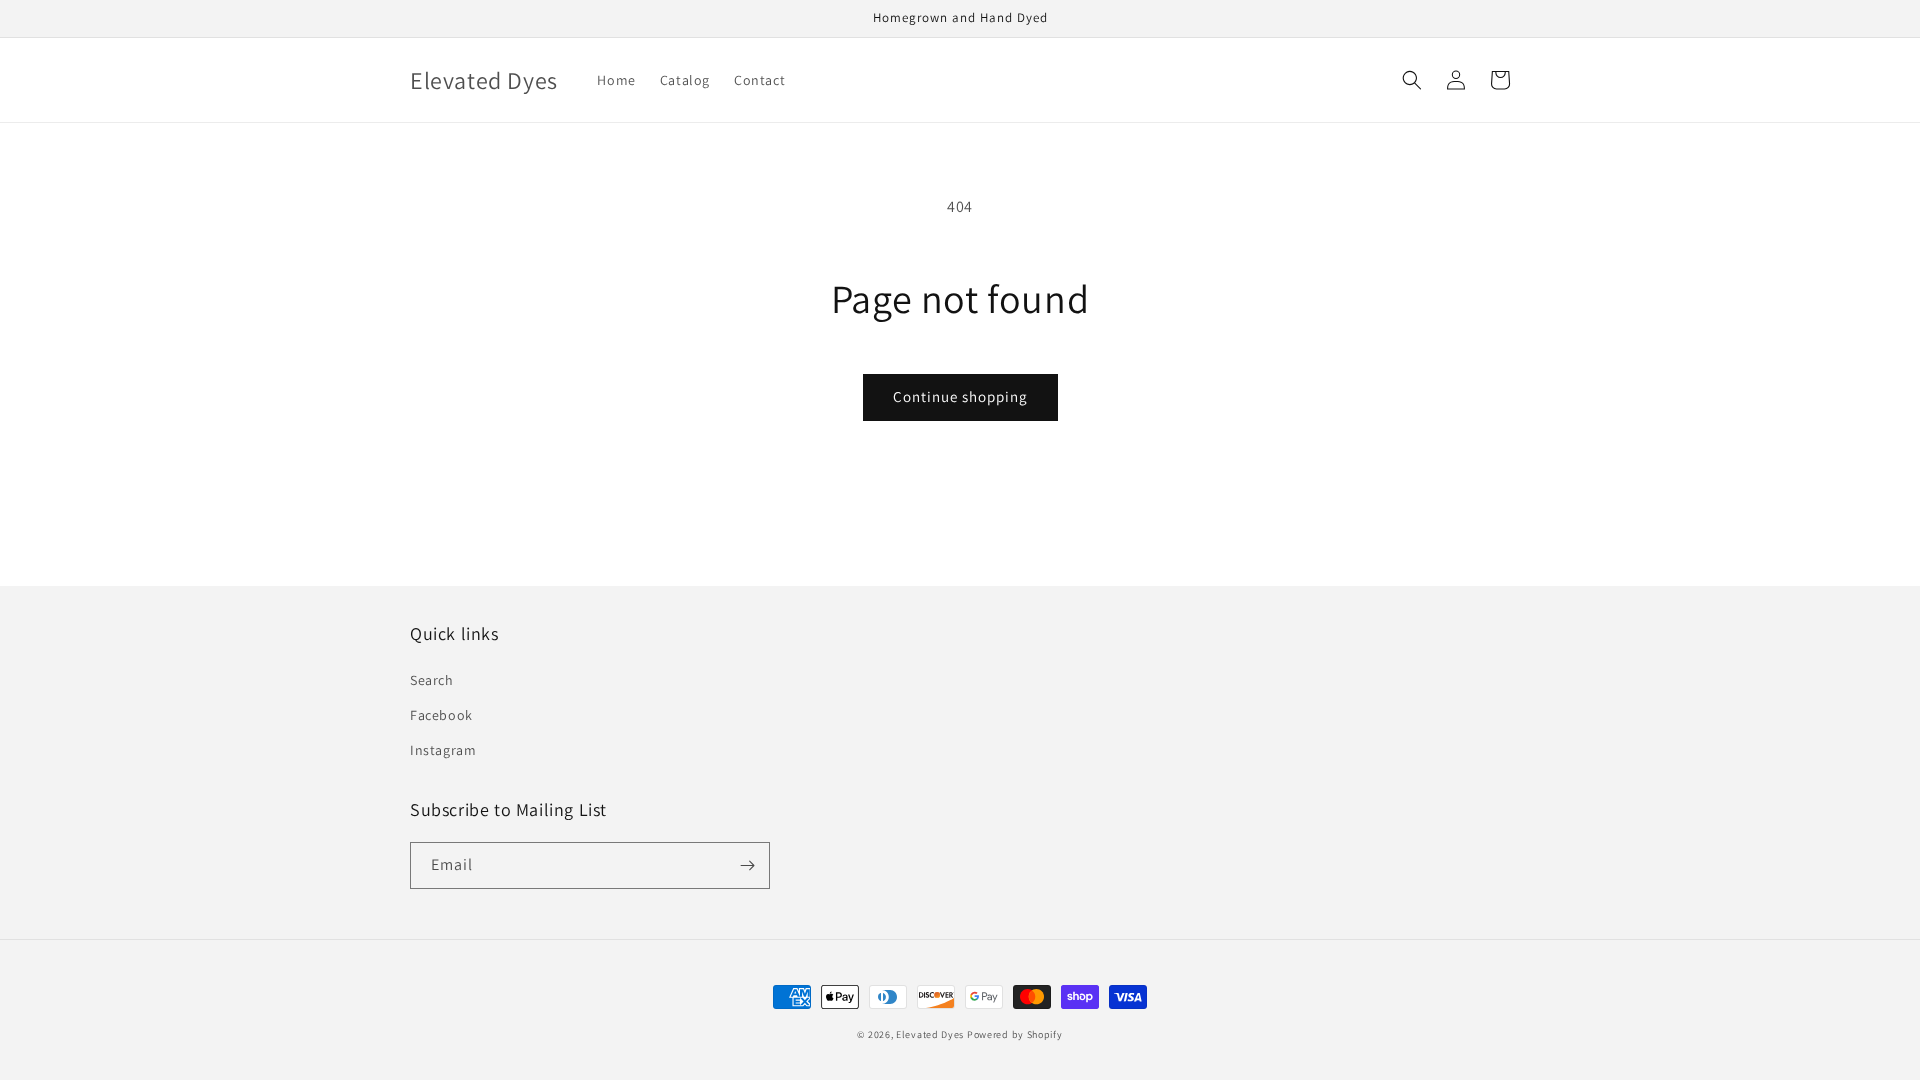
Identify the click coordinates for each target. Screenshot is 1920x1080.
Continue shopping (960, 396)
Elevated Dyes (930, 1034)
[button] (1412, 80)
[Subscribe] (747, 865)
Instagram (443, 750)
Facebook (441, 715)
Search (432, 680)
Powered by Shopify (1015, 1034)
